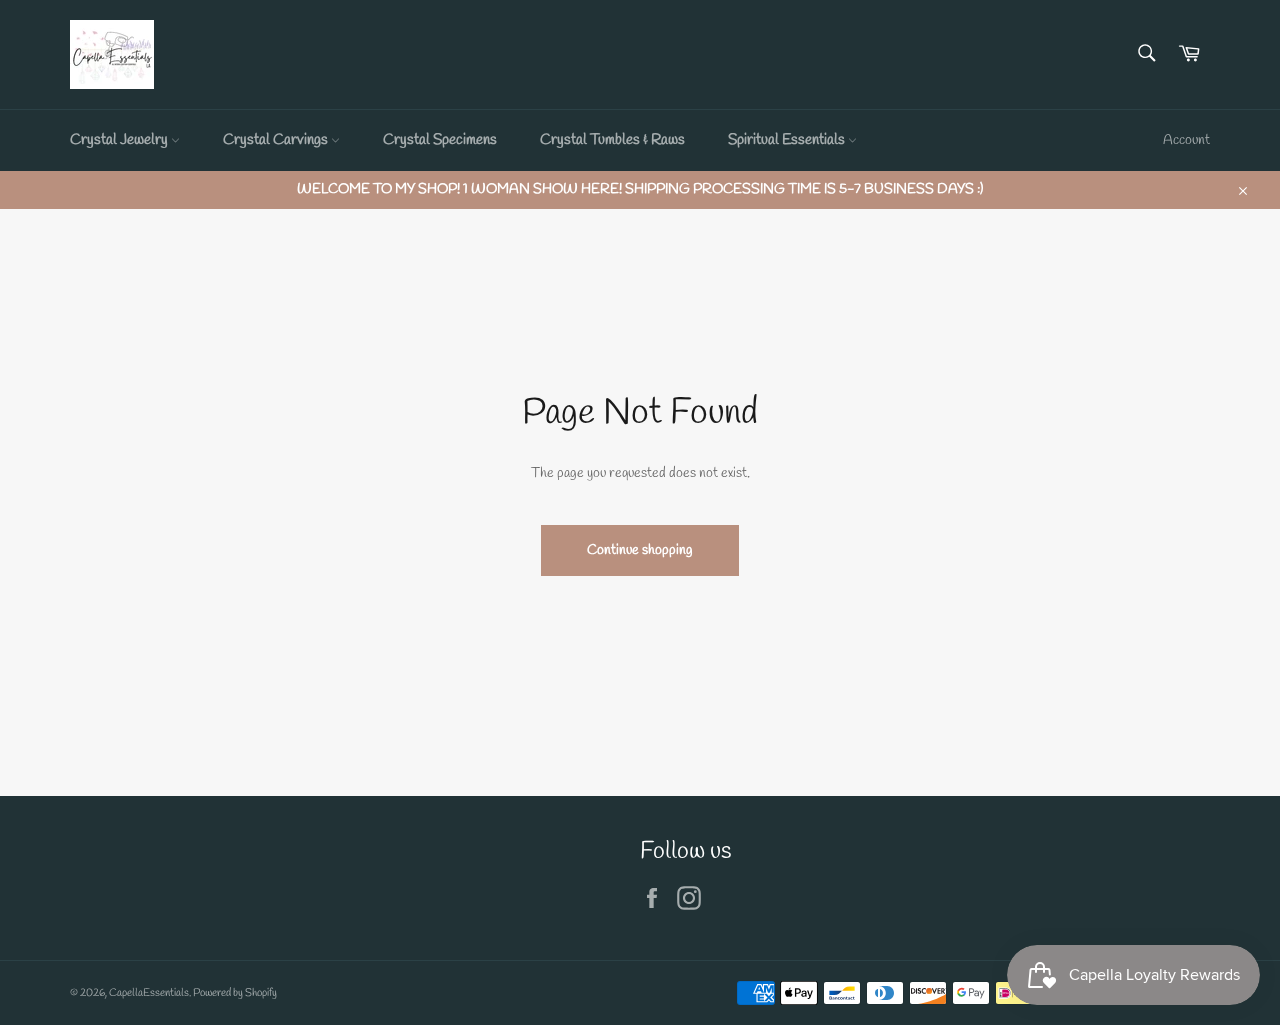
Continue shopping (640, 550)
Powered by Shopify (235, 993)
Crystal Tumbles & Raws (612, 140)
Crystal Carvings (277, 140)
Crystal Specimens (440, 140)
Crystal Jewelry (120, 140)
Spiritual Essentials (788, 140)
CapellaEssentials (149, 993)
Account (1186, 140)
